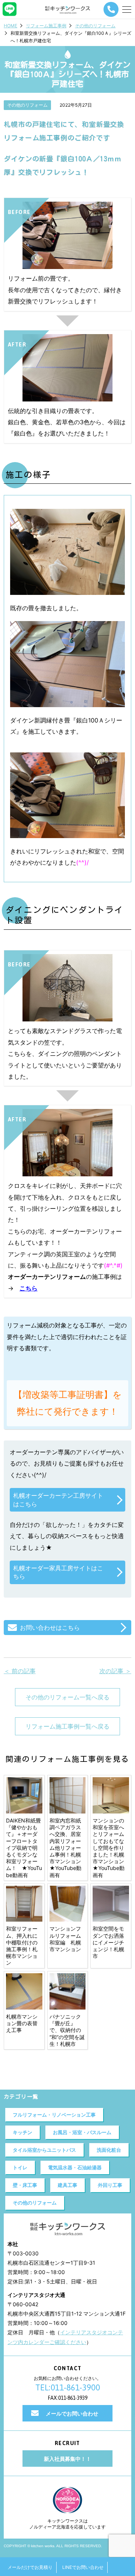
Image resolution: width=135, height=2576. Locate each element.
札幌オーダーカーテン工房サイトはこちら (58, 1500)
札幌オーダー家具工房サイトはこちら (58, 1572)
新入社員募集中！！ (67, 2459)
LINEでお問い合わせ (83, 2567)
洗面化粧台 (109, 2150)
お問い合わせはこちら (50, 1628)
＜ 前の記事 (20, 1671)
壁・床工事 (25, 2185)
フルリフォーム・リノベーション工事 (54, 2115)
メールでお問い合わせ (72, 2413)
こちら (28, 1288)
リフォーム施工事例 (46, 26)
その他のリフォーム (95, 26)
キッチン (22, 2132)
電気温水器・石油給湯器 (75, 2167)
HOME (10, 26)
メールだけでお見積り (30, 2567)
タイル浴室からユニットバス (44, 2150)
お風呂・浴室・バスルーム (82, 2132)
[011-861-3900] (111, 9)
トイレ (20, 2167)
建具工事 (67, 2185)
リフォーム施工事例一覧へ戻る (67, 1726)
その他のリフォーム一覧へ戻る (67, 1697)
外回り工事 (110, 2185)
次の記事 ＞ (115, 1671)
